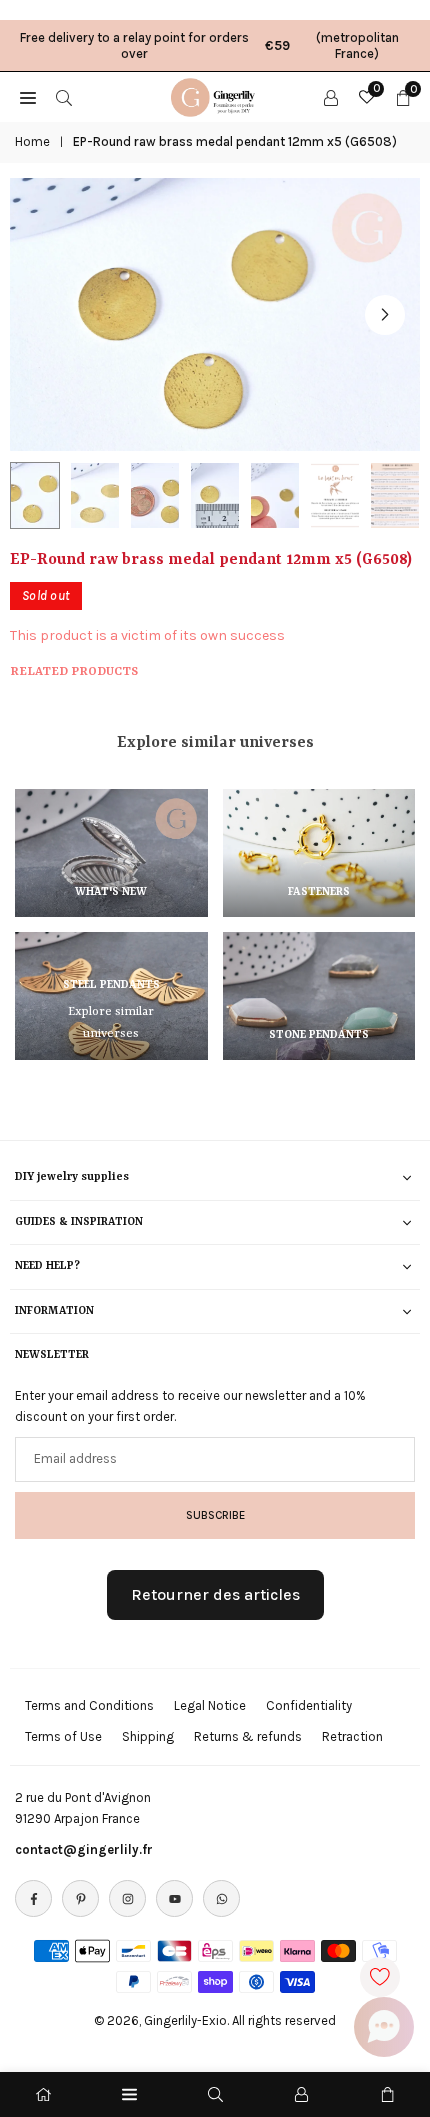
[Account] (331, 97)
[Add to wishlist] (380, 1977)
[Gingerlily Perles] (216, 95)
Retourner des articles (215, 1594)
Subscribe (215, 1515)
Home (32, 141)
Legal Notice (210, 1705)
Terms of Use (63, 1736)
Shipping (148, 1736)
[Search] (64, 97)
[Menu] (129, 2094)
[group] (215, 314)
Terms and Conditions (89, 1705)
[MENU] (28, 97)
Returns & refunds (248, 1736)
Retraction (352, 1736)
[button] (385, 315)
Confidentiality (309, 1705)
